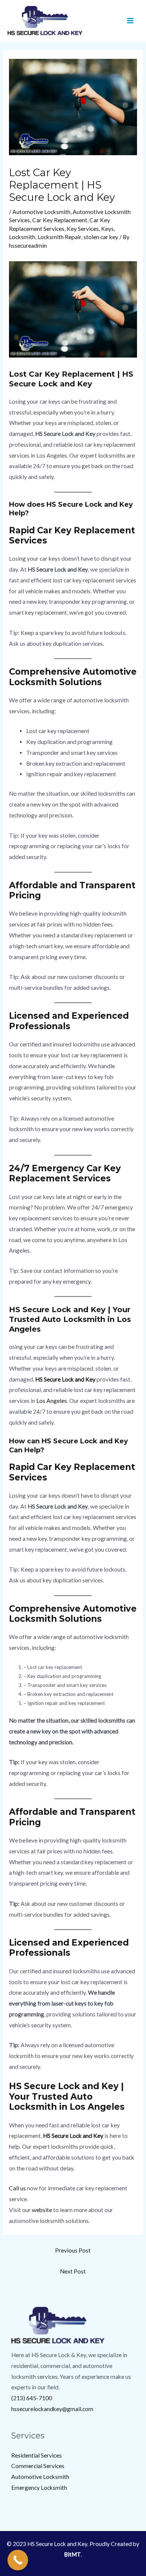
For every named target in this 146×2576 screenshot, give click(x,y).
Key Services (83, 229)
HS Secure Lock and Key (65, 1379)
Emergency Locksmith (39, 2488)
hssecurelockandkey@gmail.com (52, 2409)
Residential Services (36, 2455)
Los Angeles (52, 1401)
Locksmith (22, 237)
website (42, 2210)
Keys (107, 229)
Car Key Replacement (60, 220)
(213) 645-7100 (32, 2398)
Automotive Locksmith (41, 212)
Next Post (73, 2271)
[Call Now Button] (18, 2560)
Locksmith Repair (59, 237)
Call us (17, 2188)
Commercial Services (38, 2466)
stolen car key (101, 237)
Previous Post (73, 2250)
